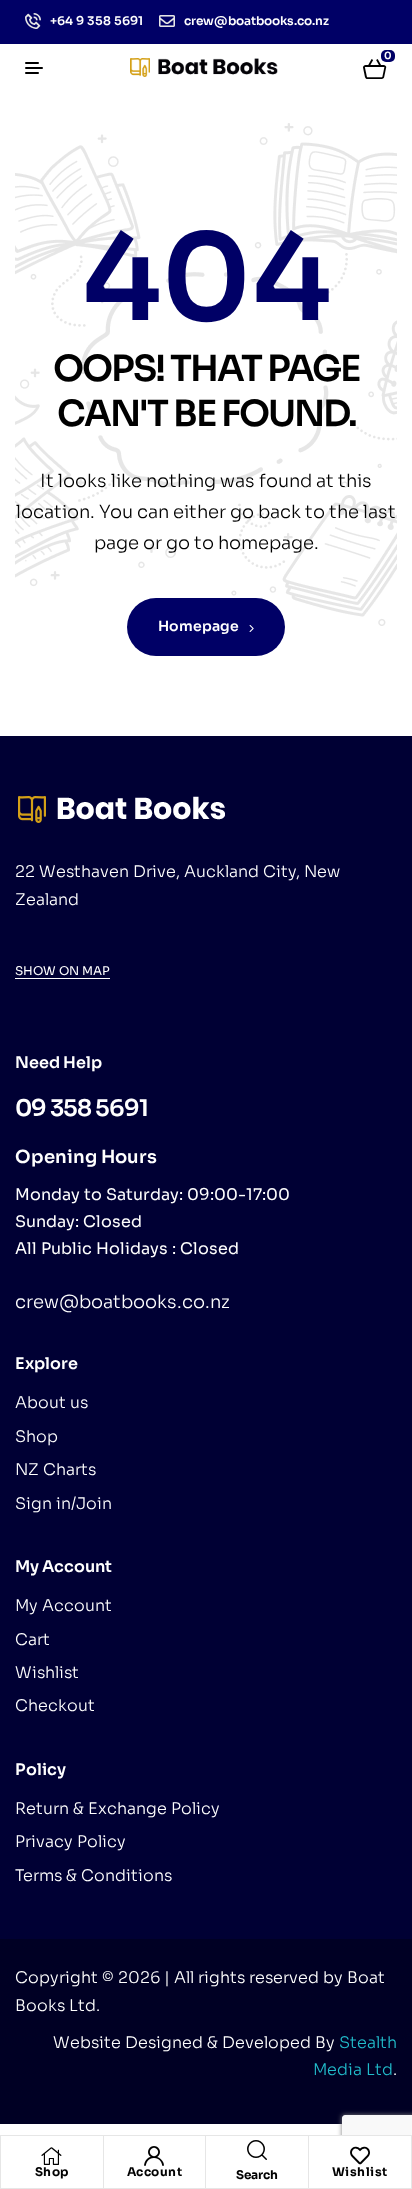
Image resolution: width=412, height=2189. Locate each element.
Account (155, 2171)
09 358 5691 (81, 1108)
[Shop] (52, 2156)
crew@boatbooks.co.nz (122, 1302)
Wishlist (360, 2171)
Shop (52, 2171)
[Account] (154, 2156)
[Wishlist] (360, 2156)
